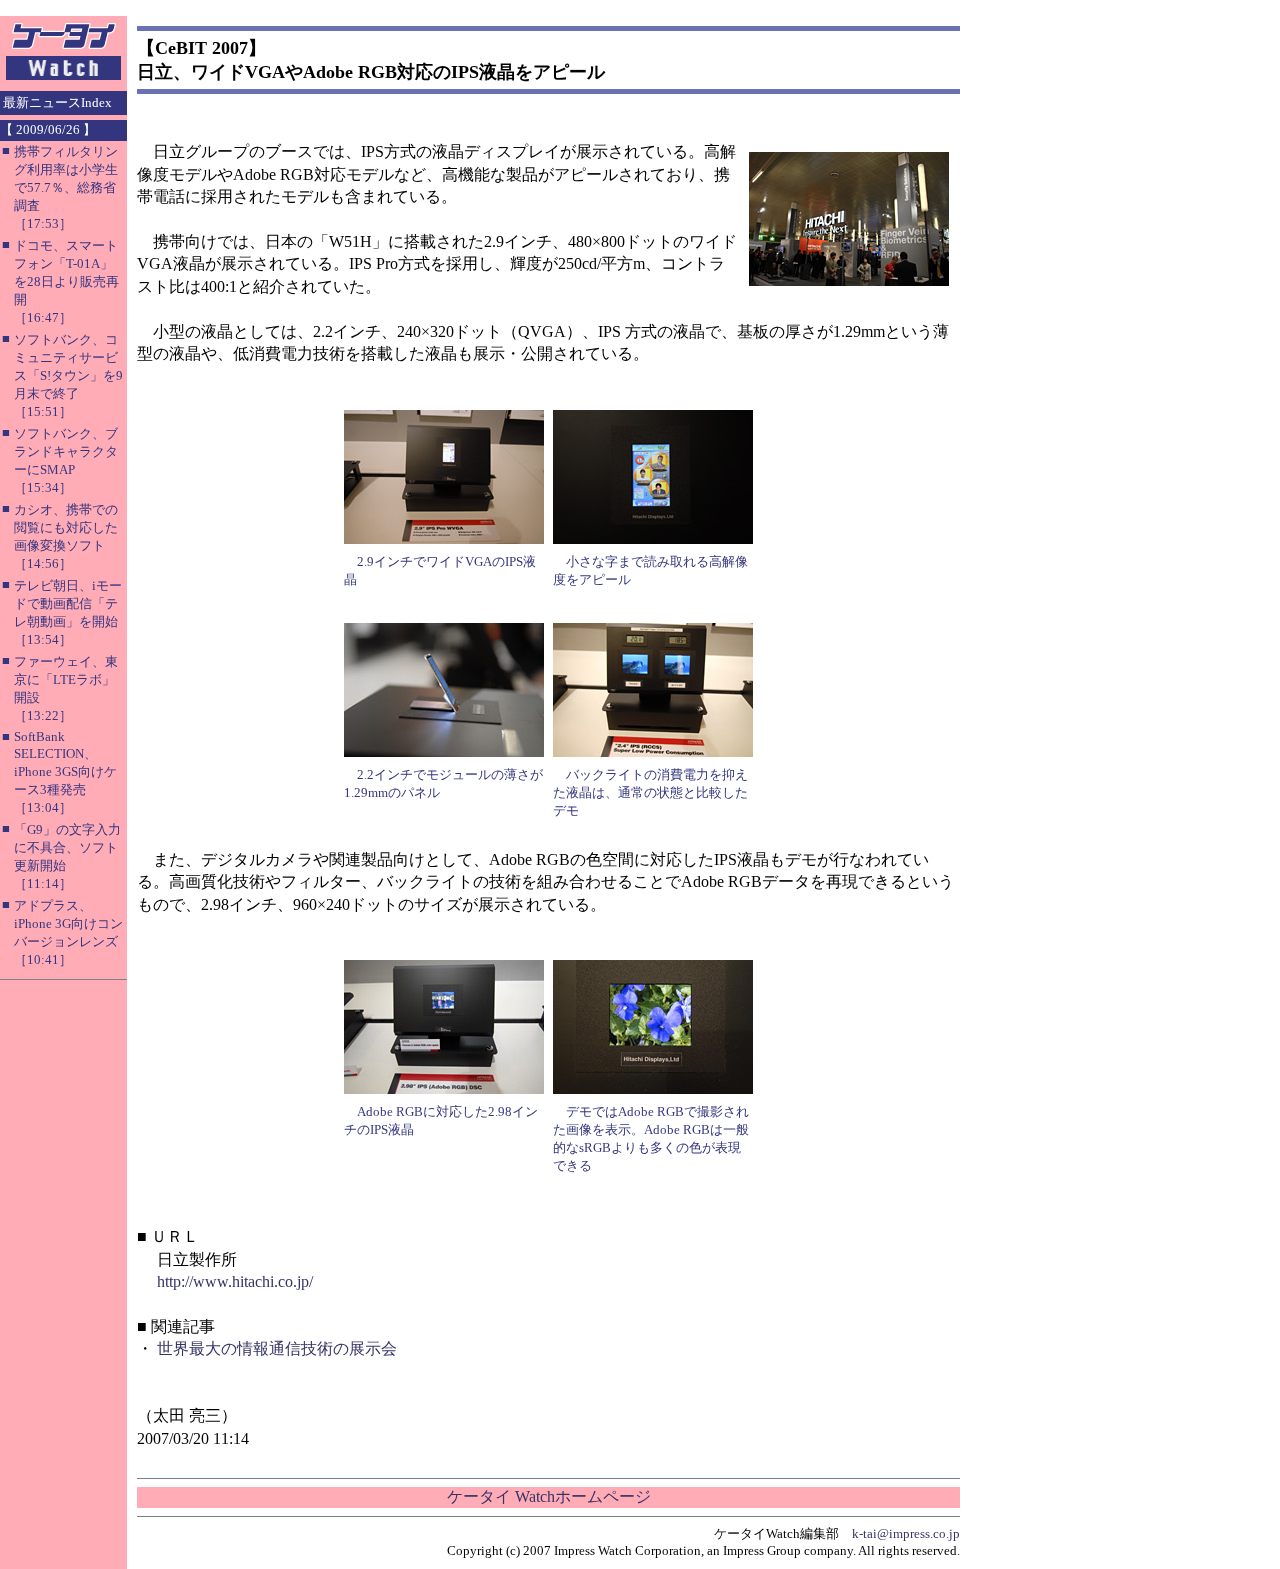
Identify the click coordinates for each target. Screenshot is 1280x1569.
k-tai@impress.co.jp (906, 1533)
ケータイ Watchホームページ (549, 1496)
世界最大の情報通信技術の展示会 (277, 1348)
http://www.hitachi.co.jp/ (235, 1281)
